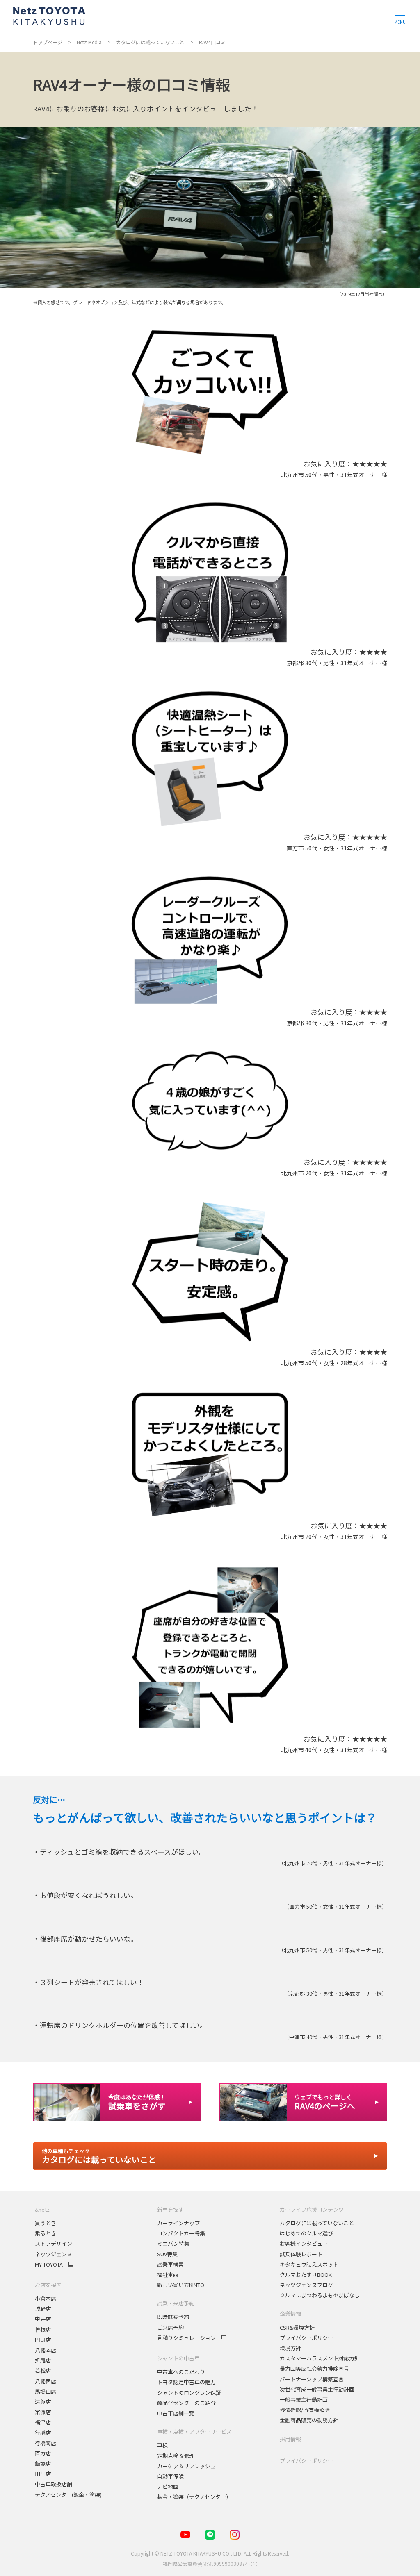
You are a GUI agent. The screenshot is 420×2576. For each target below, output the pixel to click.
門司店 (43, 2340)
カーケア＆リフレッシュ (186, 2466)
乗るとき (46, 2233)
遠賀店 (43, 2402)
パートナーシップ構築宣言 (312, 2379)
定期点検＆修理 (176, 2456)
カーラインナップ (178, 2223)
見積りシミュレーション (186, 2338)
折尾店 (43, 2360)
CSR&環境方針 (297, 2327)
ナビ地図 (168, 2486)
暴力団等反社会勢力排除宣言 (314, 2368)
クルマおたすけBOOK (306, 2275)
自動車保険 (170, 2476)
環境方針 (290, 2348)
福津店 (43, 2422)
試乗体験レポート (301, 2254)
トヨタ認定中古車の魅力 (186, 2382)
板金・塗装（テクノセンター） (194, 2497)
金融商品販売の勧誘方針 (309, 2420)
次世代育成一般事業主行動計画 (317, 2389)
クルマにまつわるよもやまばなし (320, 2295)
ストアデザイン (54, 2243)
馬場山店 (46, 2391)
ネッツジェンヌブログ (306, 2285)
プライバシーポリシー (306, 2338)
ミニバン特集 (173, 2243)
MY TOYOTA (49, 2265)
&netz (42, 2209)
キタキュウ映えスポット (309, 2264)
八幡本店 (46, 2350)
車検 (162, 2445)
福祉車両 (168, 2275)
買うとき (46, 2223)
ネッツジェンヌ (54, 2254)
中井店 (43, 2319)
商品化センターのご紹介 (186, 2403)
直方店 (43, 2453)
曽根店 (43, 2329)
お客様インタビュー (304, 2243)
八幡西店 (46, 2381)
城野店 (43, 2309)
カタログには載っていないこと (317, 2223)
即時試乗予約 (173, 2317)
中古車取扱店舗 (54, 2484)
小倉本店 (46, 2298)
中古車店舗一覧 (176, 2413)
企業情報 (290, 2313)
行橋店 (43, 2433)
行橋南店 (46, 2443)
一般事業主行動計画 (304, 2400)
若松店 (43, 2370)
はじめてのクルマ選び (306, 2233)
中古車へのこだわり (181, 2372)
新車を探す (170, 2209)
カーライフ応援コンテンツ (312, 2209)
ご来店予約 (170, 2327)
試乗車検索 (170, 2264)
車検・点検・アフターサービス (194, 2432)
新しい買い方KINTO (181, 2285)
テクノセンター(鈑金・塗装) (68, 2495)
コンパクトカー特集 (181, 2233)
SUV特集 (167, 2254)
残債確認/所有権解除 (305, 2410)
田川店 (43, 2474)
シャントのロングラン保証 (189, 2393)
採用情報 (290, 2439)
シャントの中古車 (178, 2358)
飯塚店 (43, 2463)
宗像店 (43, 2412)
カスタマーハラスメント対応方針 (320, 2358)
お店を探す (48, 2285)
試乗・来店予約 (176, 2303)
